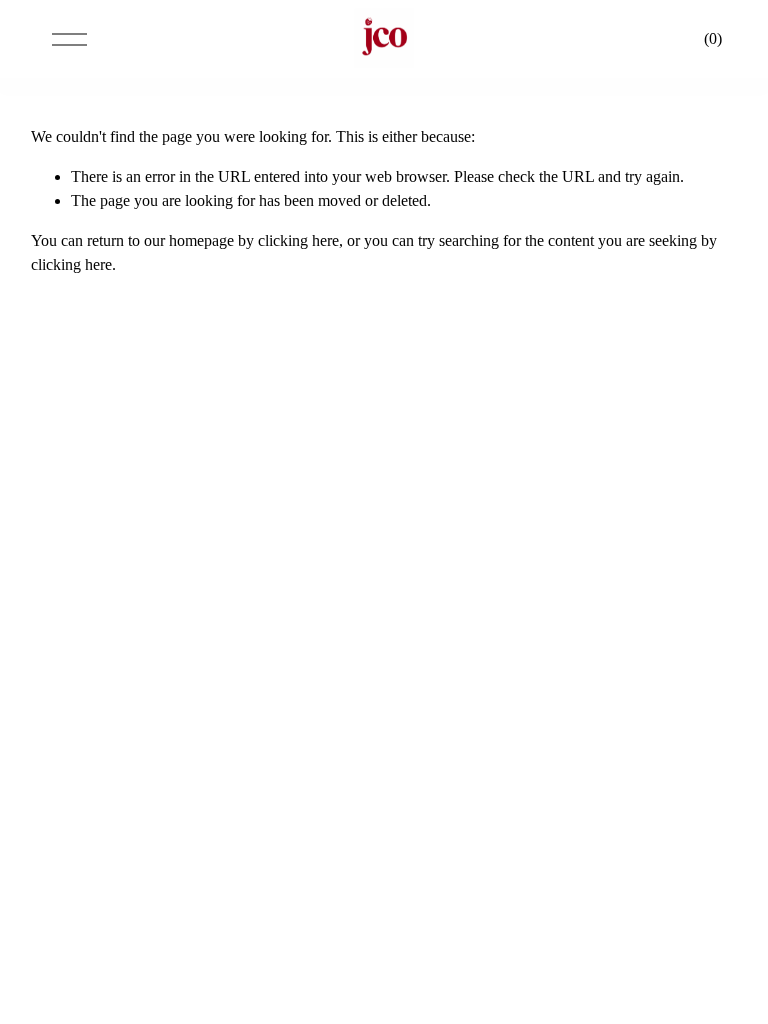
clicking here (298, 240)
